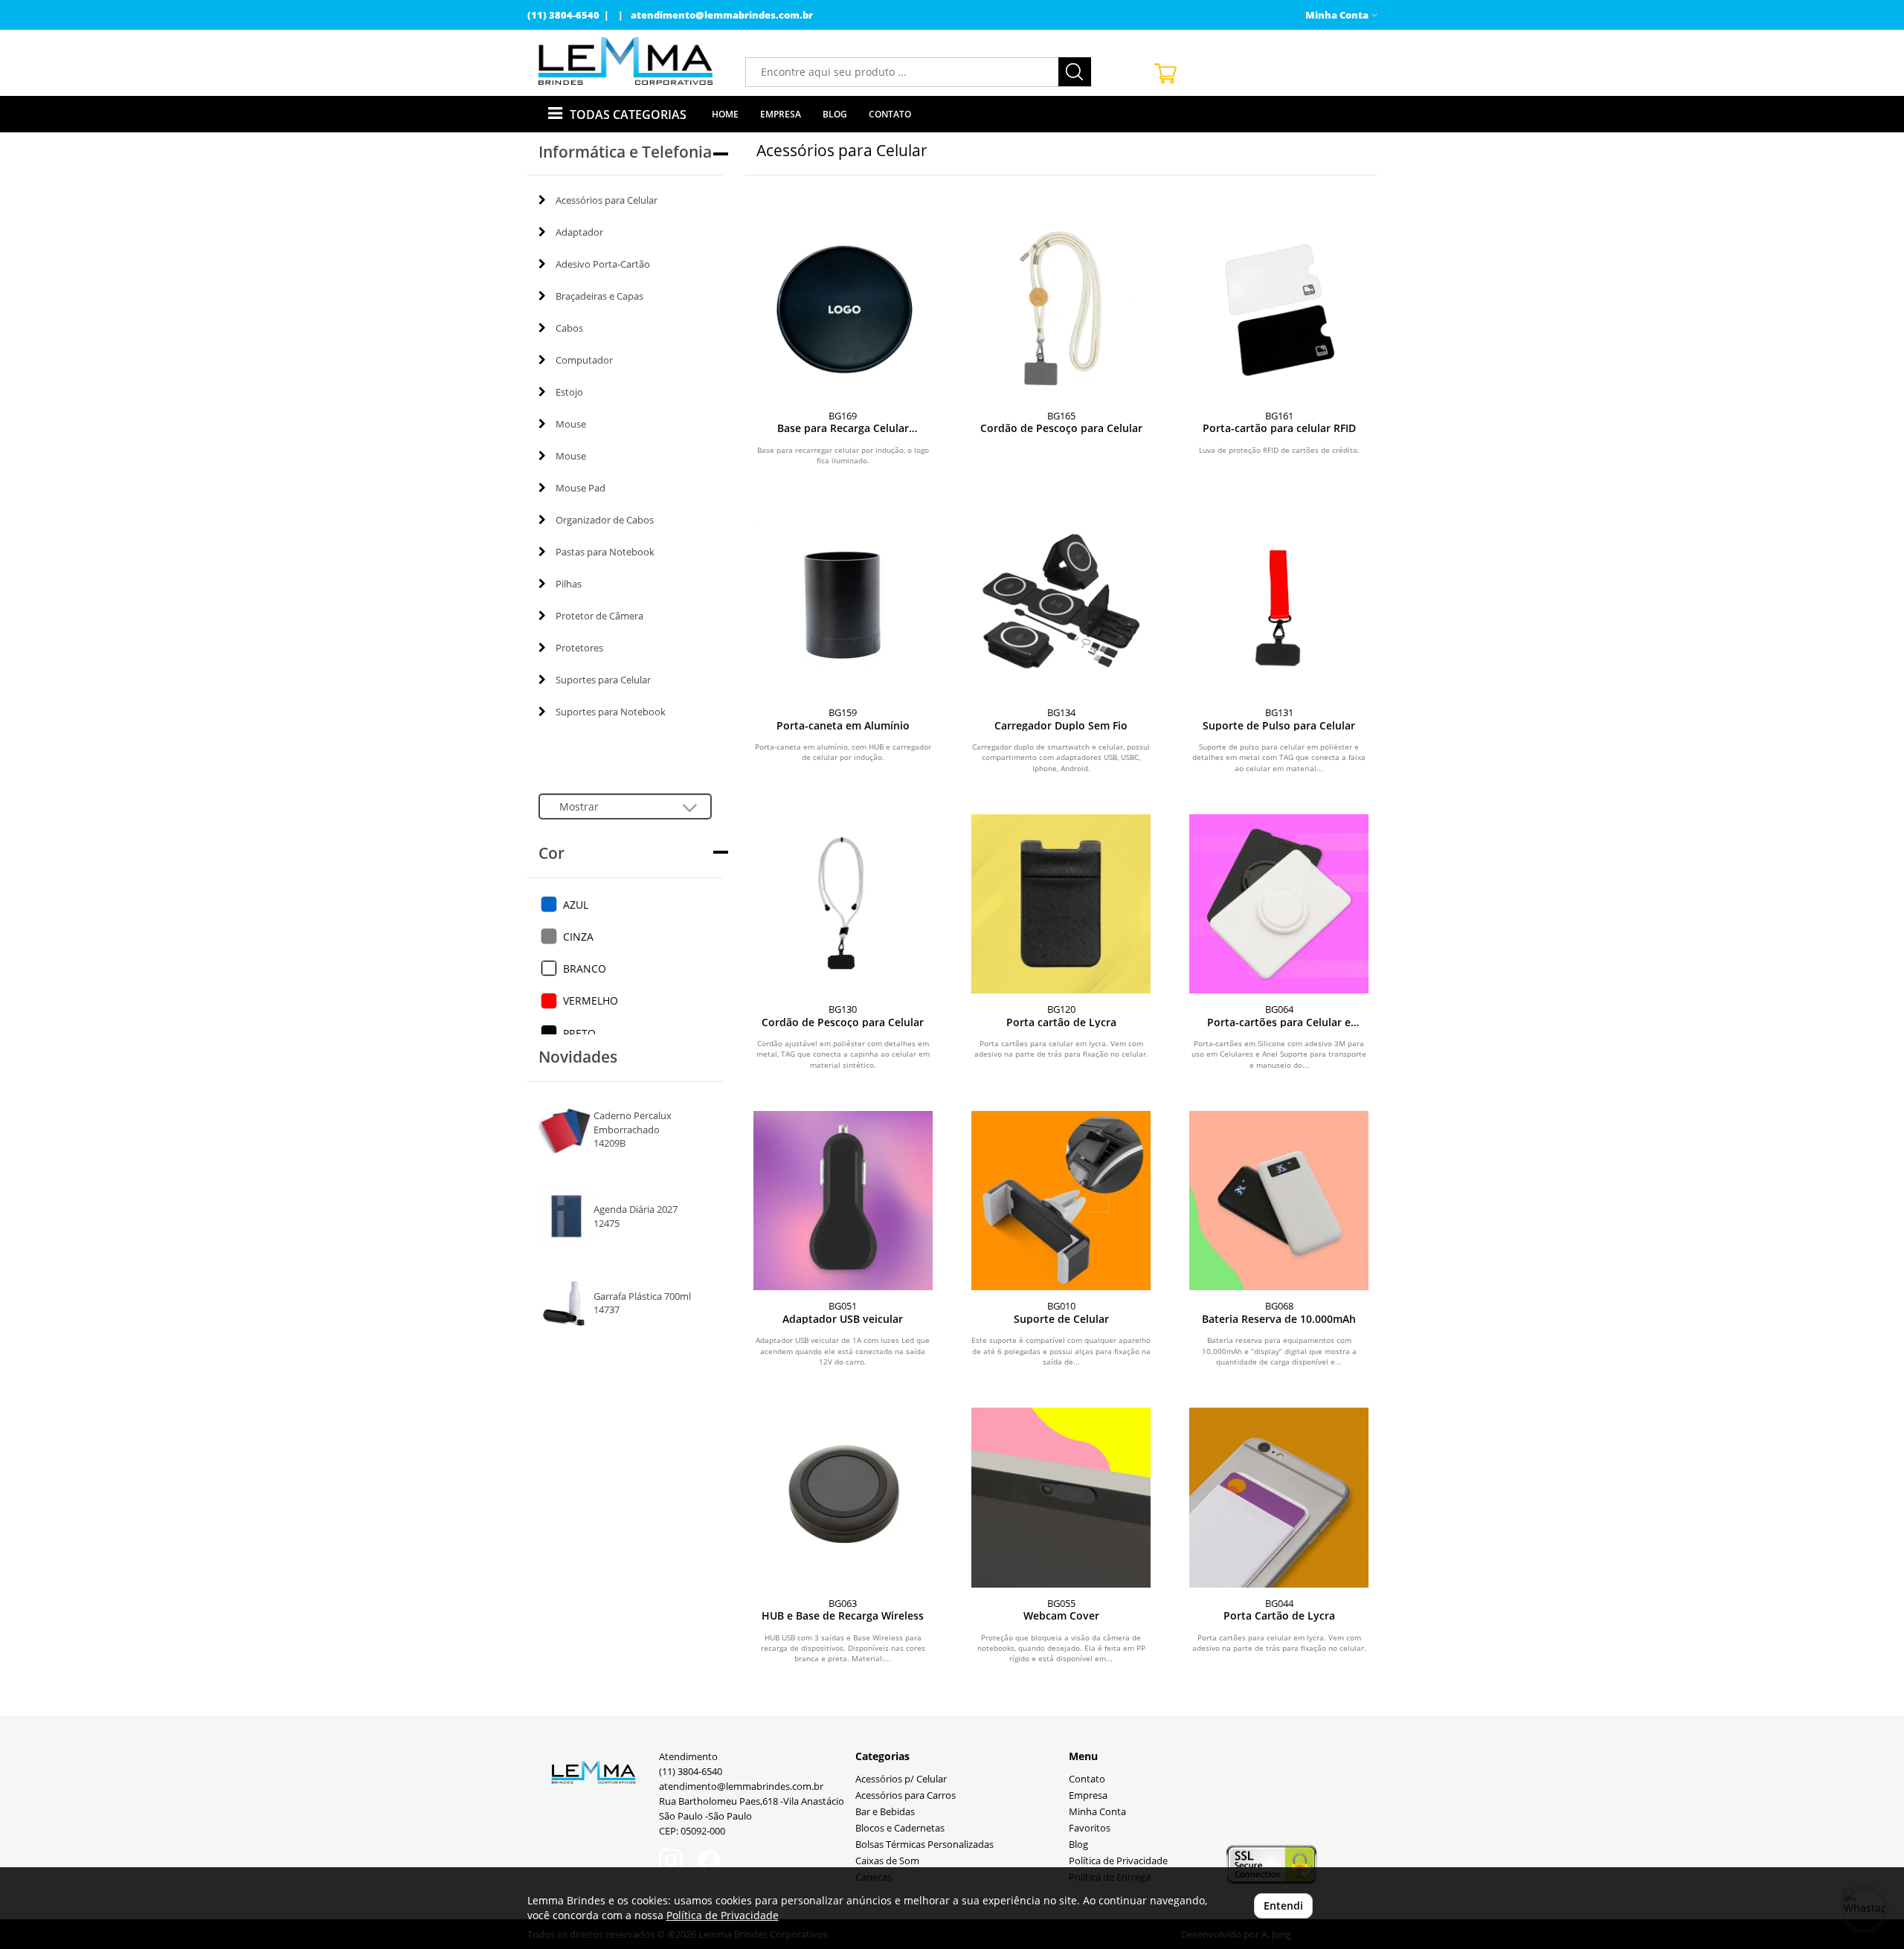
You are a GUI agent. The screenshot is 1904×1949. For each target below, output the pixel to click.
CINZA (578, 937)
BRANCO (585, 969)
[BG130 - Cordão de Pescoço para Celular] (843, 904)
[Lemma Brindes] (626, 61)
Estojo (569, 392)
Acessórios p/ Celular (901, 1779)
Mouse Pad (580, 488)
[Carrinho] (1260, 73)
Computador (584, 360)
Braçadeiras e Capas (599, 296)
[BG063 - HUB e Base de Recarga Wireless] (843, 1497)
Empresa (781, 114)
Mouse (571, 424)
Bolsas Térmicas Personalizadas (924, 1845)
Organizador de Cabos (605, 520)
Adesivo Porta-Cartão (603, 264)
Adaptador (579, 232)
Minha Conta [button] (1338, 15)
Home (725, 114)
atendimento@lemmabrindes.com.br (722, 15)
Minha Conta (1097, 1812)
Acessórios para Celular (607, 200)
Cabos (569, 328)
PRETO (579, 1033)
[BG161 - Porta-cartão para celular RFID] (1279, 310)
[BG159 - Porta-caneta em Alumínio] (843, 607)
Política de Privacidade (1118, 1861)
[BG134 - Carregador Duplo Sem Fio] (1061, 607)
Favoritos (1090, 1828)
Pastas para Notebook (605, 552)
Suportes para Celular (603, 680)
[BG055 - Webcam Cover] (1061, 1497)
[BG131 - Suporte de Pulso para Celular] (1279, 607)
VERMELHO (591, 1001)
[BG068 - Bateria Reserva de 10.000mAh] (1279, 1201)
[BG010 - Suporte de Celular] (1061, 1201)
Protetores (579, 648)
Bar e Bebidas (885, 1812)
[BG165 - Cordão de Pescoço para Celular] (1061, 310)
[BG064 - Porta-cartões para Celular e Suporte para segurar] (1279, 904)
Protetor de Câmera (599, 616)
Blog (835, 114)
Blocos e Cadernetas (900, 1828)
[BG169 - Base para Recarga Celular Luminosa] (843, 310)
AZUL (576, 905)
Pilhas (569, 584)
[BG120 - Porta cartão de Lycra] (1061, 904)
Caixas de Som (887, 1861)
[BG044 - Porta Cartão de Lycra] (1279, 1497)
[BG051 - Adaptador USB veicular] (843, 1201)
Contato (890, 114)
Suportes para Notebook (611, 712)
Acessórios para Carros (906, 1795)
